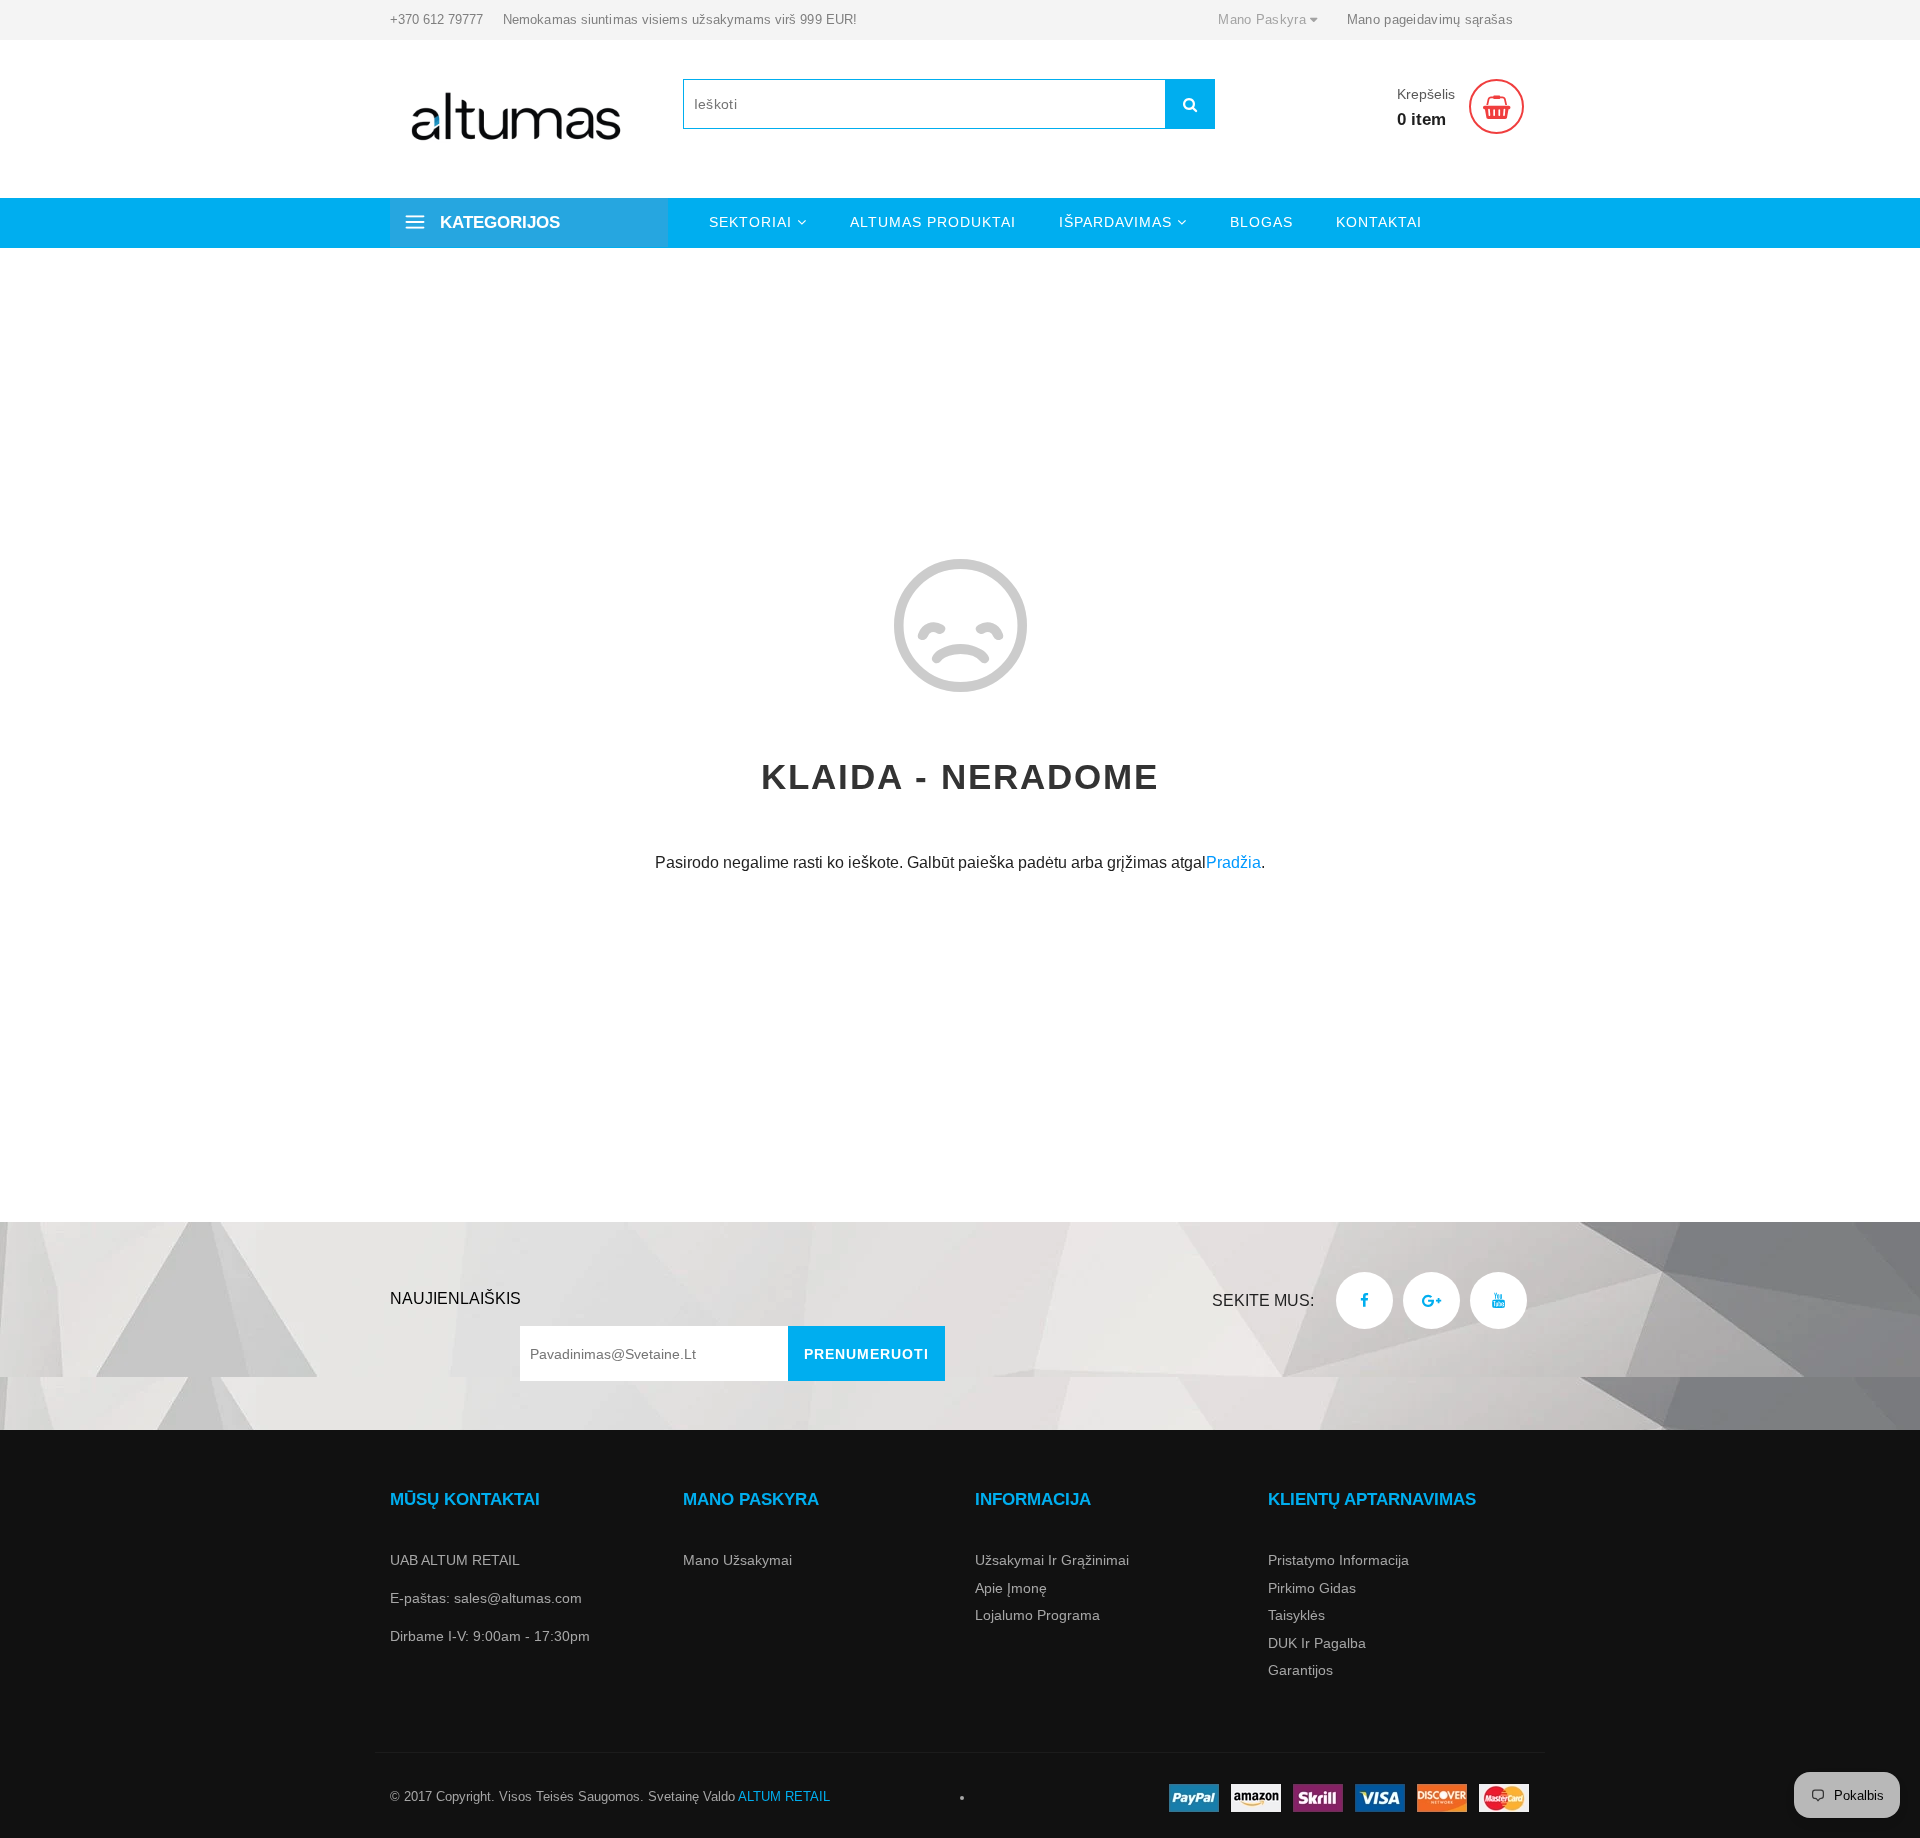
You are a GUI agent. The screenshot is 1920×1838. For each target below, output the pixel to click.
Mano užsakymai (737, 1560)
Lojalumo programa (1037, 1615)
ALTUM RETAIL (784, 1796)
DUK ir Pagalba (1317, 1643)
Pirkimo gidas (1312, 1588)
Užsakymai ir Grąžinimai (1052, 1560)
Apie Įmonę (1011, 1588)
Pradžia (1233, 862)
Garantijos (1300, 1670)
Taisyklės (1296, 1615)
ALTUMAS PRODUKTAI (933, 222)
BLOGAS (1261, 222)
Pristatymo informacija (1338, 1560)
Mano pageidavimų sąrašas (1430, 19)
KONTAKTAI (1379, 222)
